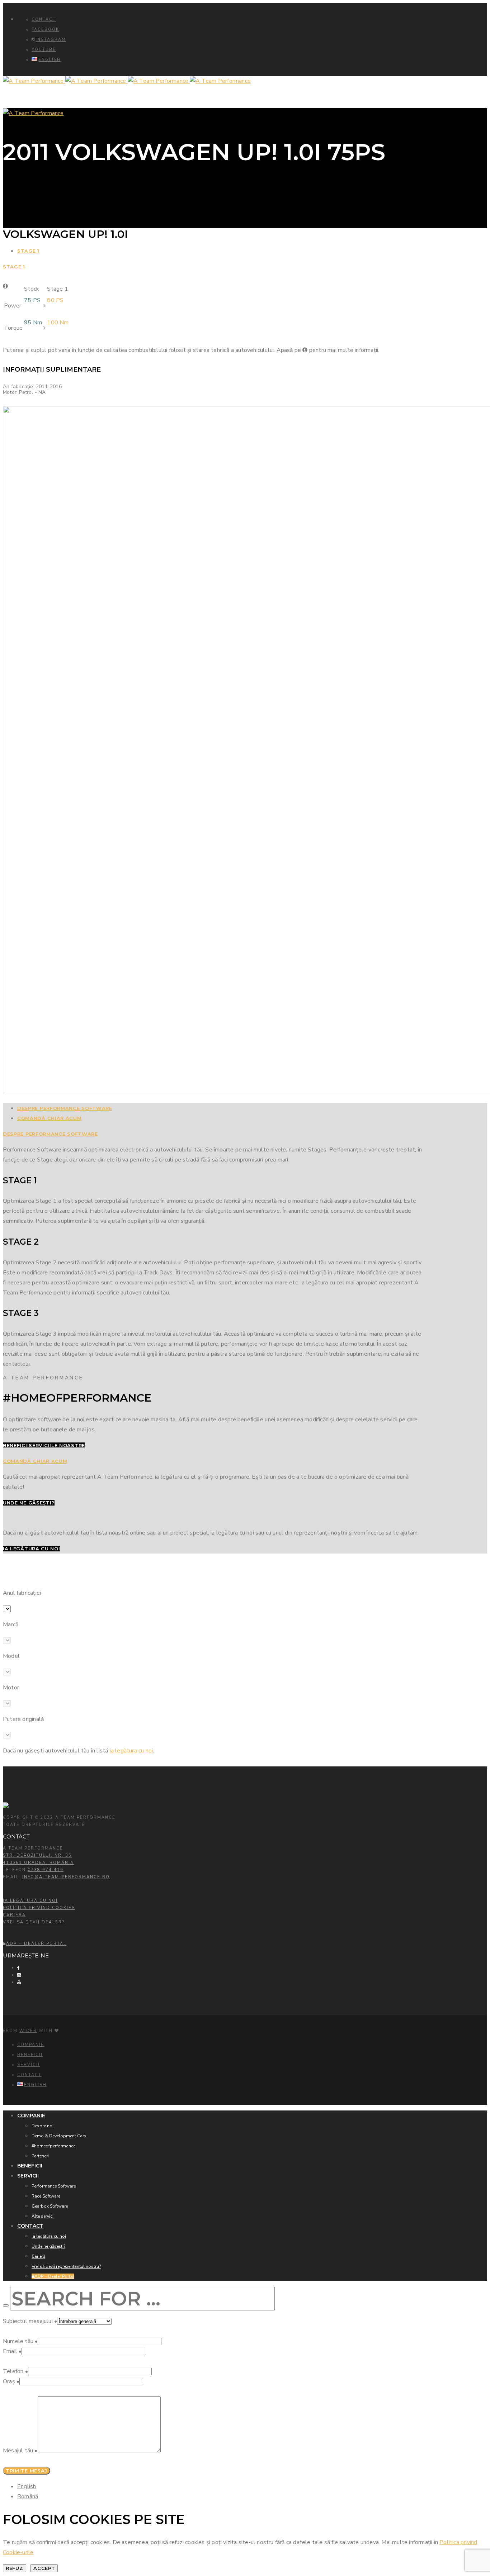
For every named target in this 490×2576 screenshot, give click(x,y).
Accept (44, 2568)
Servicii (29, 2065)
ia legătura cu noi (131, 1751)
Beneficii (30, 2055)
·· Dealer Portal (36, 1944)
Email (12, 2351)
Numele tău (20, 2341)
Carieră (14, 1915)
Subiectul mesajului (30, 2321)
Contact (44, 20)
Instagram (51, 40)
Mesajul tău (20, 2451)
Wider (28, 2031)
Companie (31, 2045)
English (27, 2486)
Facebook (45, 30)
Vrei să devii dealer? (34, 1922)
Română (28, 2496)
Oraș (11, 2381)
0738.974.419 (46, 1870)
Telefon (15, 2371)
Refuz (15, 2568)
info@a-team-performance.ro (66, 1877)
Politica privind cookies (39, 1908)
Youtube (44, 50)
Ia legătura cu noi (30, 1901)
